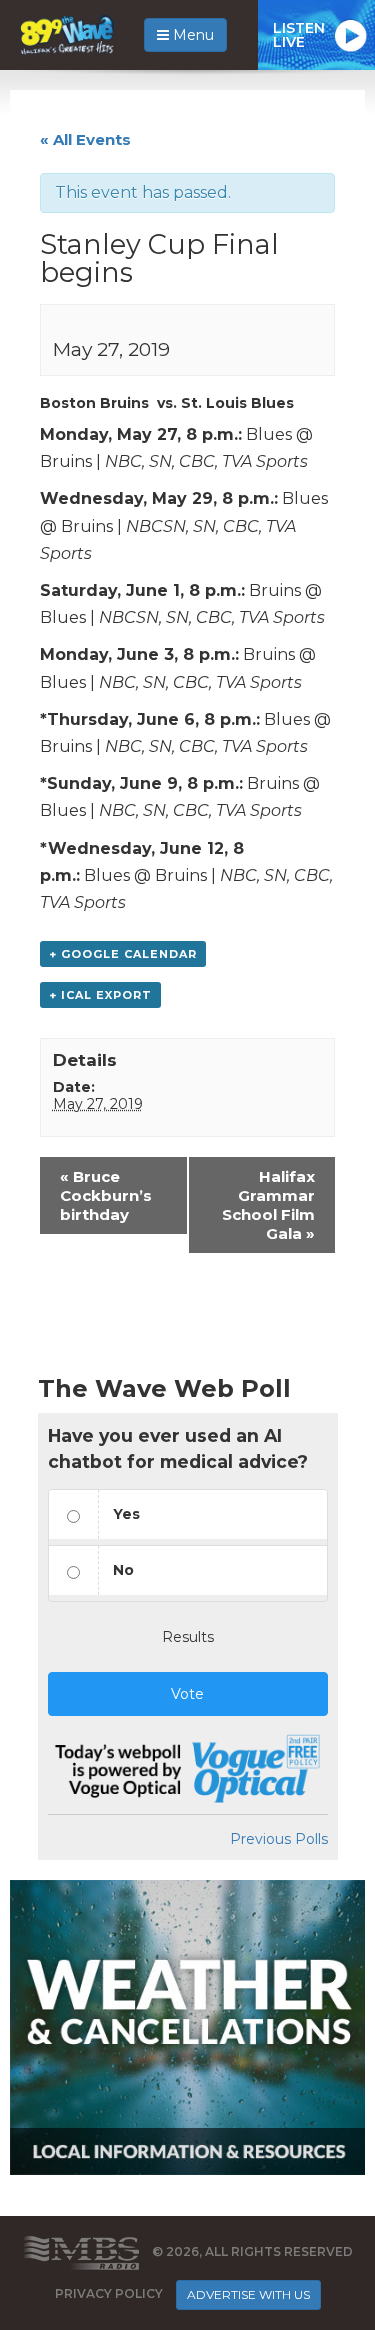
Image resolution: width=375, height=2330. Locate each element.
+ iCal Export (100, 995)
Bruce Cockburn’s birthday (106, 1195)
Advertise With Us (248, 2294)
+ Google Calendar (123, 954)
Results (188, 1637)
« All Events (85, 139)
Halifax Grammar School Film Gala (268, 1205)
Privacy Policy (109, 2293)
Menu (191, 35)
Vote (187, 1694)
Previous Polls (279, 1839)
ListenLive (299, 35)
